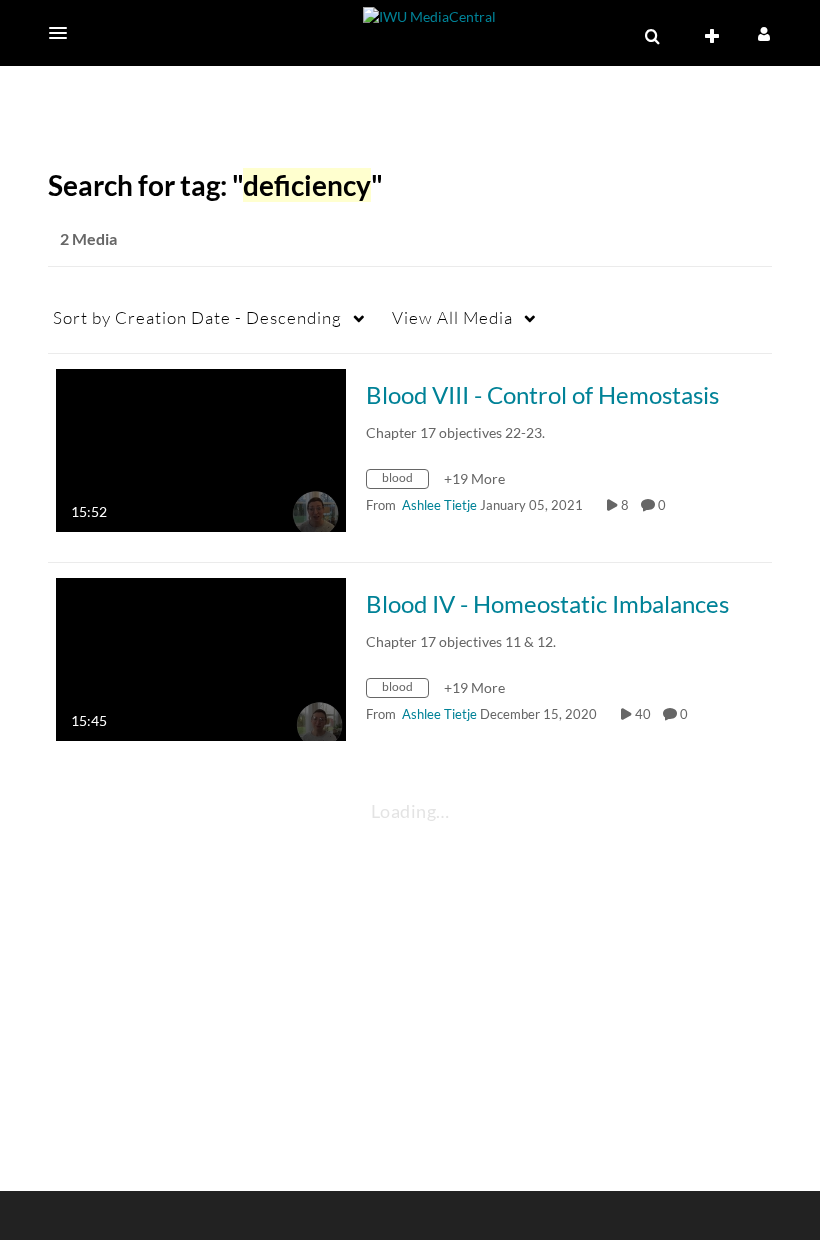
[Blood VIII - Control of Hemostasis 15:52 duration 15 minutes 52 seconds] (201, 448)
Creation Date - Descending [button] (197, 317)
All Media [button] (452, 317)
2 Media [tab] (88, 238)
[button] (64, 33)
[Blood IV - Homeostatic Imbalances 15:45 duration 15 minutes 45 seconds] (201, 657)
